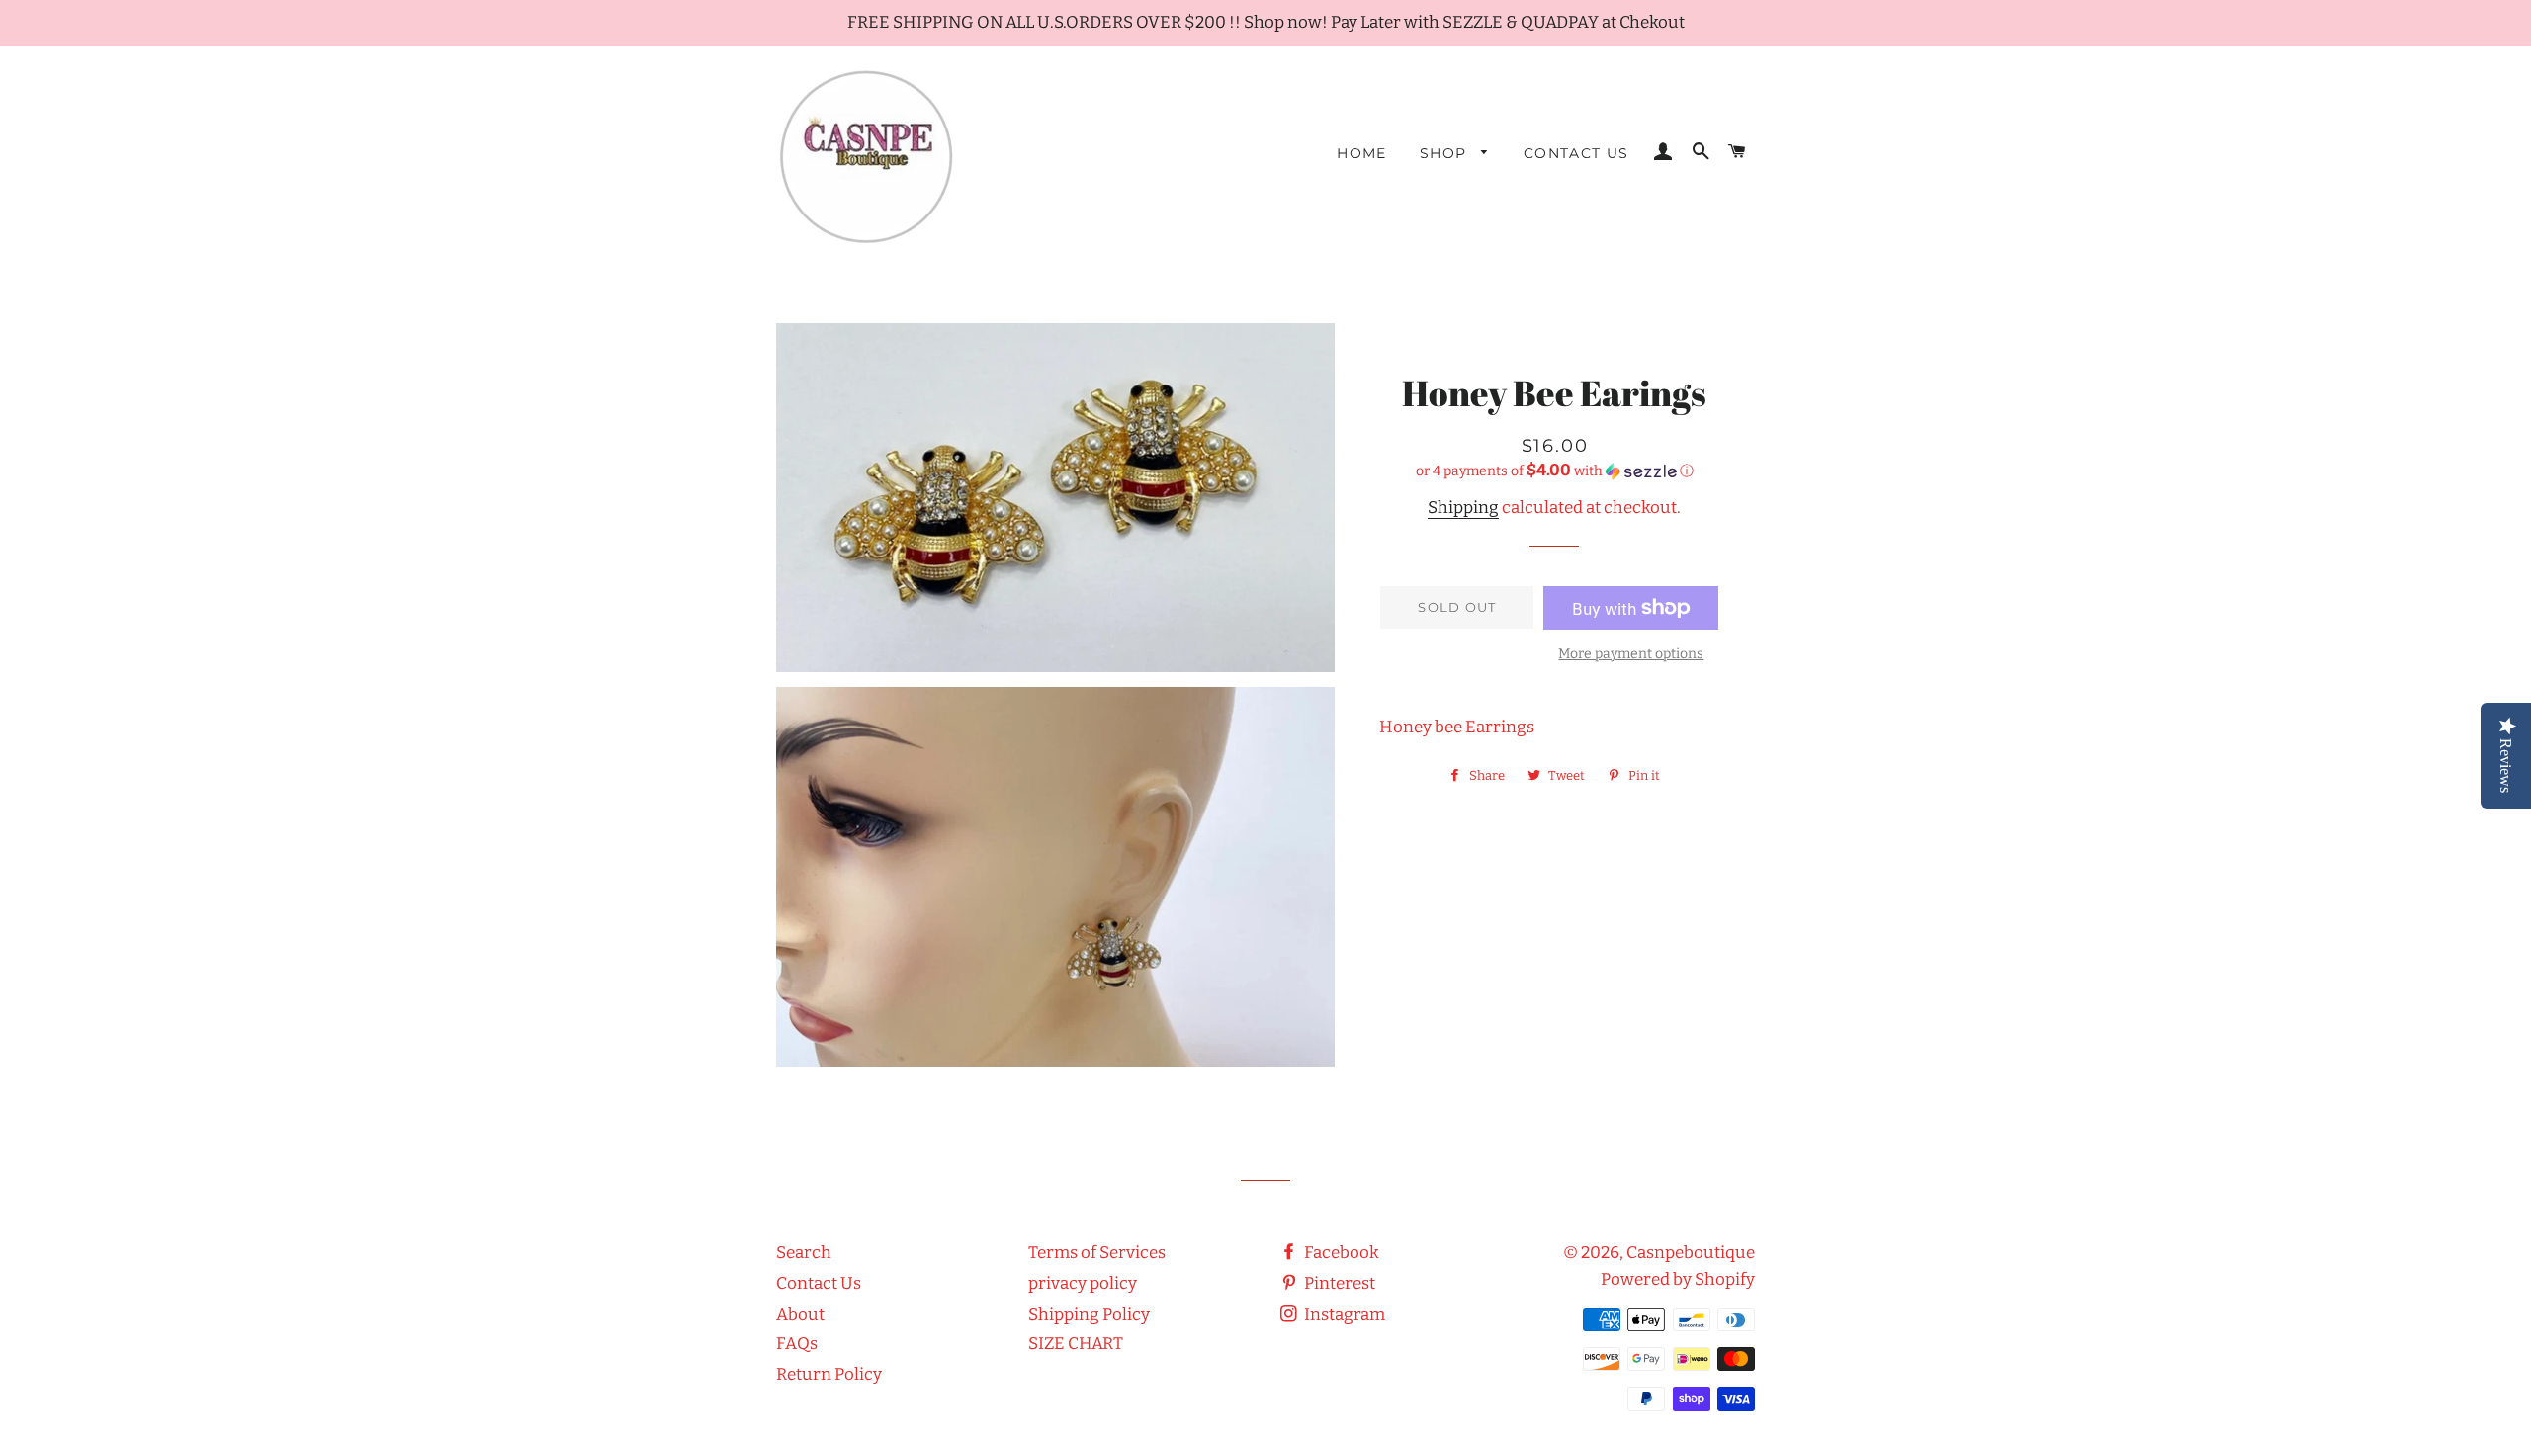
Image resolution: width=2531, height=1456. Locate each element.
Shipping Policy (1089, 1314)
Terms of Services (1097, 1253)
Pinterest (1338, 1284)
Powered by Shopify (1678, 1280)
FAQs (797, 1344)
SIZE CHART (1076, 1344)
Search (804, 1253)
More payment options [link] (1631, 654)
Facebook (1340, 1253)
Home (1362, 153)
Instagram (1343, 1314)
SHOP (1446, 153)
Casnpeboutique (1691, 1253)
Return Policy (829, 1374)
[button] (1555, 471)
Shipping (1463, 508)
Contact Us (1576, 153)
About (800, 1314)
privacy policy (1083, 1284)
